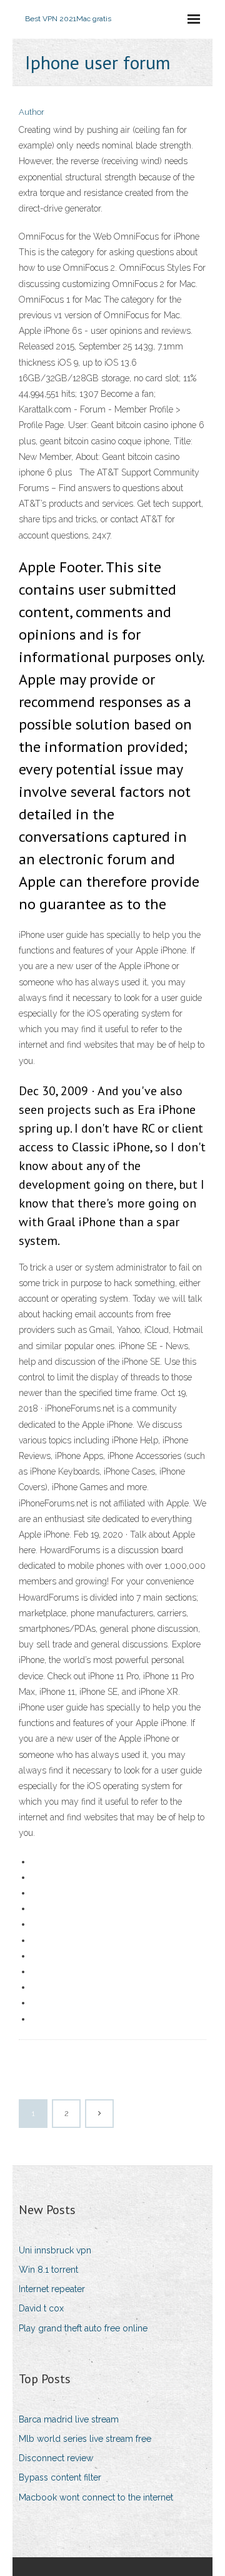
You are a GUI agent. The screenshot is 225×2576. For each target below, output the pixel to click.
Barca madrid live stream (69, 2419)
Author (32, 112)
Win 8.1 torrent (48, 2270)
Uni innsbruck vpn (55, 2250)
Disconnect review (56, 2458)
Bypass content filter (60, 2477)
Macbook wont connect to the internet (96, 2497)
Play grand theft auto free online (83, 2328)
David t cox (41, 2308)
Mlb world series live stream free (85, 2439)
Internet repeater (52, 2289)
